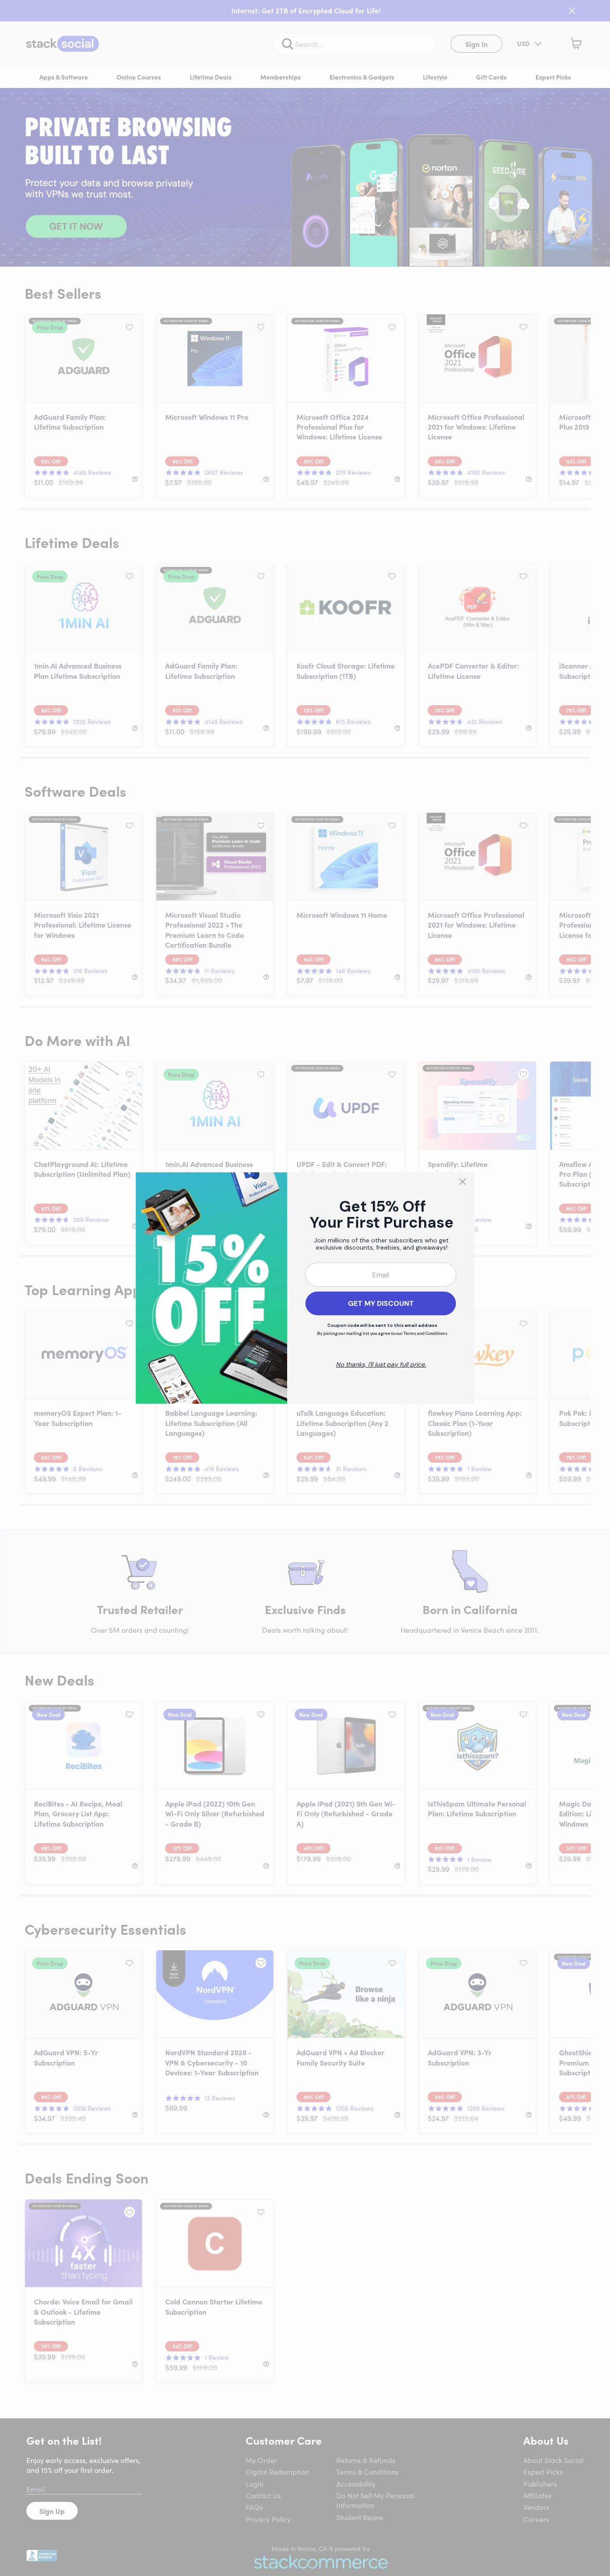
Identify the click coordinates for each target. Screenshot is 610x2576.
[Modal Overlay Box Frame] (305, 1288)
